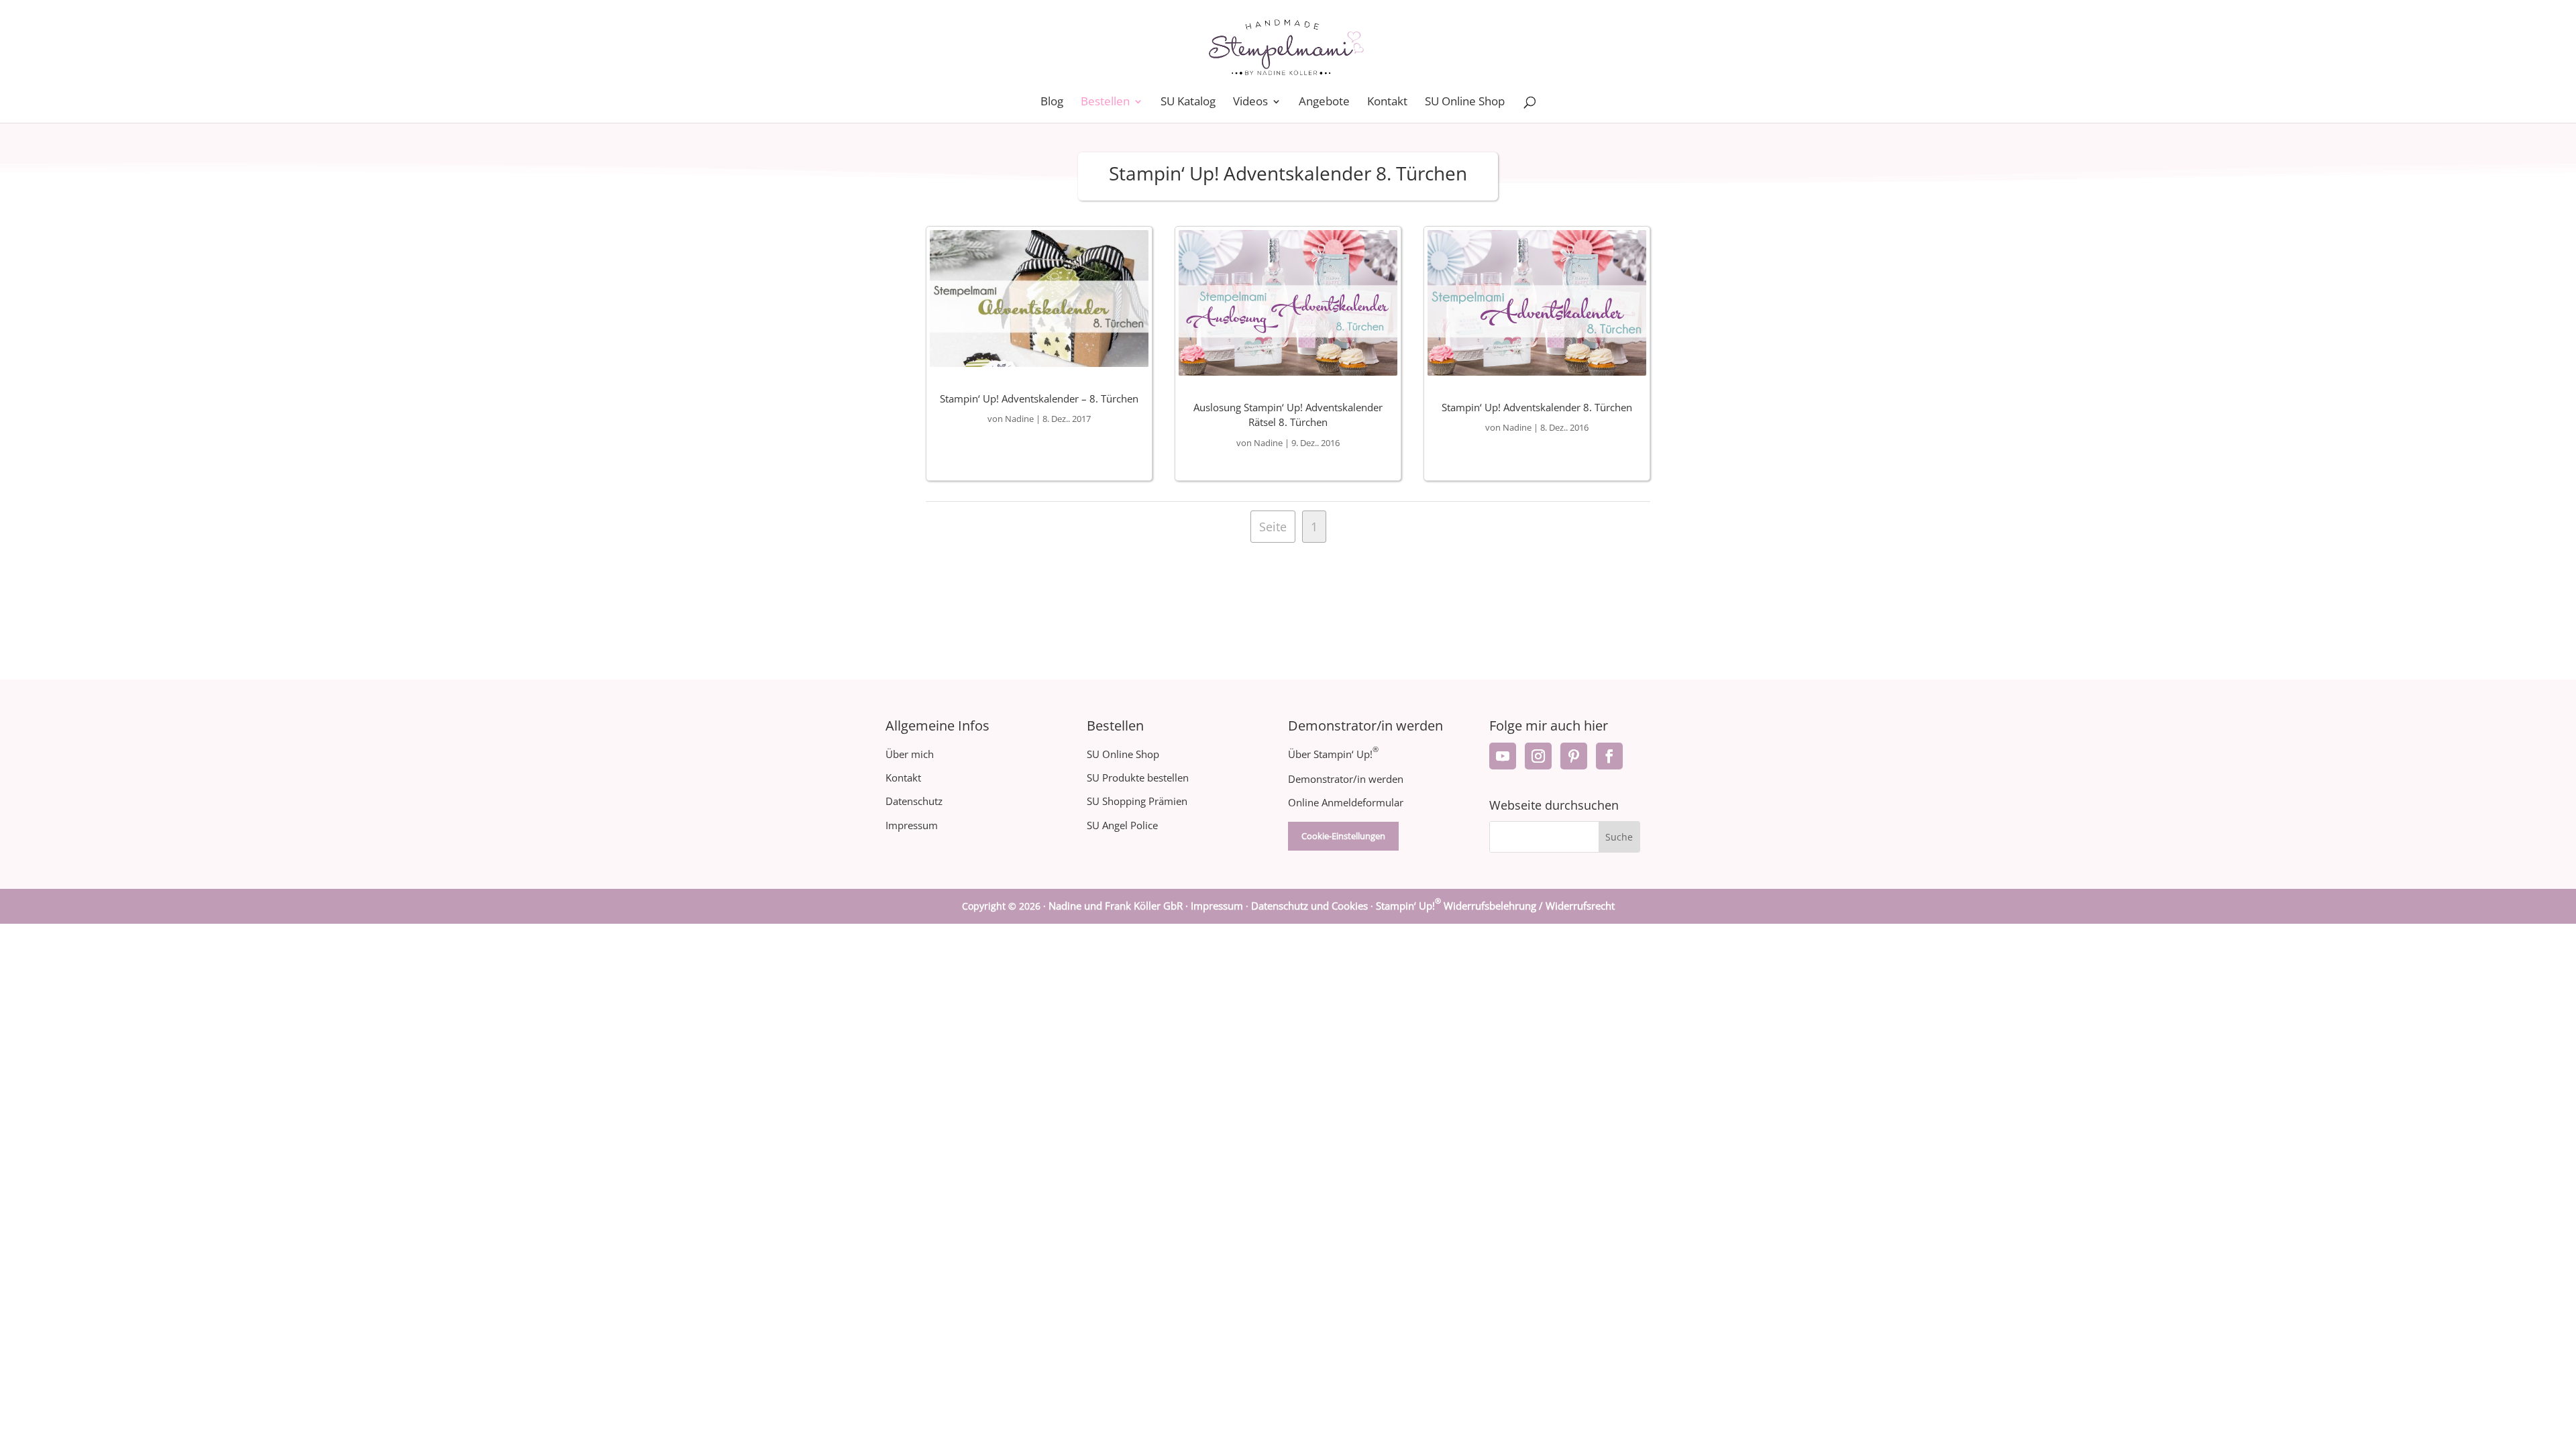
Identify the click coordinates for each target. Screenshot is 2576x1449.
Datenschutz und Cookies (1309, 906)
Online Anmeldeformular (1346, 802)
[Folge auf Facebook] (1609, 756)
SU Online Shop (1465, 103)
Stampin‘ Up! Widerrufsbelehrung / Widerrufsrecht (1495, 906)
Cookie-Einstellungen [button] (1343, 836)
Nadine (1019, 419)
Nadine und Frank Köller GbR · (1120, 906)
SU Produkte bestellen (1138, 777)
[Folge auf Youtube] (1503, 756)
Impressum (912, 825)
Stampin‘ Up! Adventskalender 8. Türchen (1537, 407)
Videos (1250, 103)
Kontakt (1387, 103)
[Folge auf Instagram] (1538, 756)
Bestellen (1105, 103)
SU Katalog (1188, 103)
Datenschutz (914, 801)
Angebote (1324, 103)
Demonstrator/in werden (1346, 779)
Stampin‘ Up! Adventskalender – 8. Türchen (1039, 398)
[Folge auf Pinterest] (1574, 756)
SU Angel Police (1122, 825)
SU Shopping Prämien (1137, 801)
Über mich (910, 754)
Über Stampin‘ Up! (1333, 754)
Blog (1052, 103)
